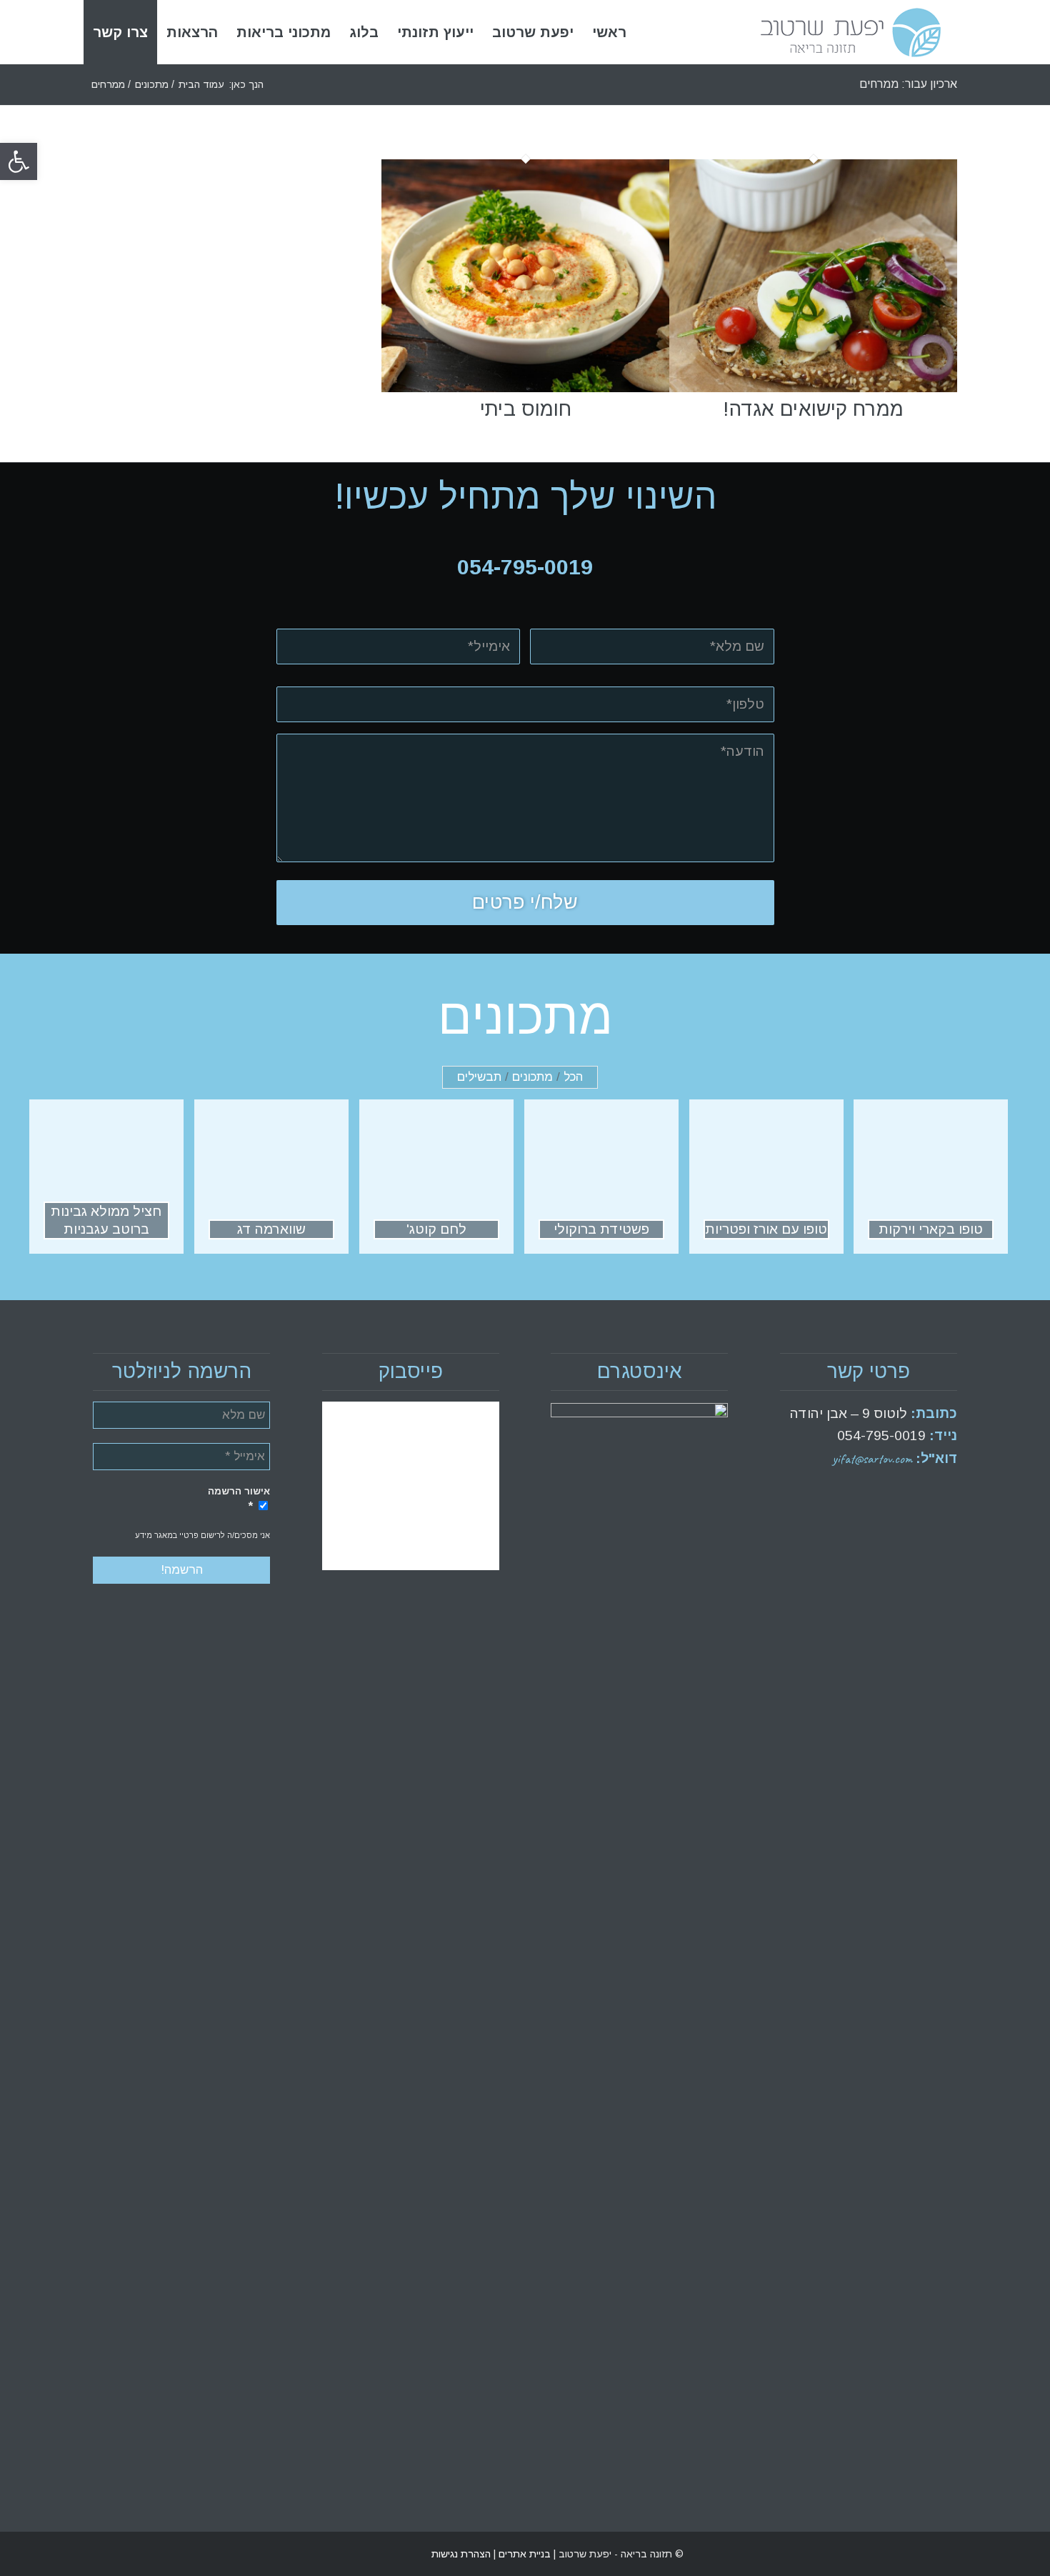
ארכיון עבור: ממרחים (908, 84)
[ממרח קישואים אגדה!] (813, 388)
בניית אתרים (523, 2554)
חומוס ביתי (526, 409)
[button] (19, 161)
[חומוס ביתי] (525, 388)
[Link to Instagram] (104, 2554)
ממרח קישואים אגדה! (813, 409)
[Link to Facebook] (125, 2554)
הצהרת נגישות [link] (461, 2554)
